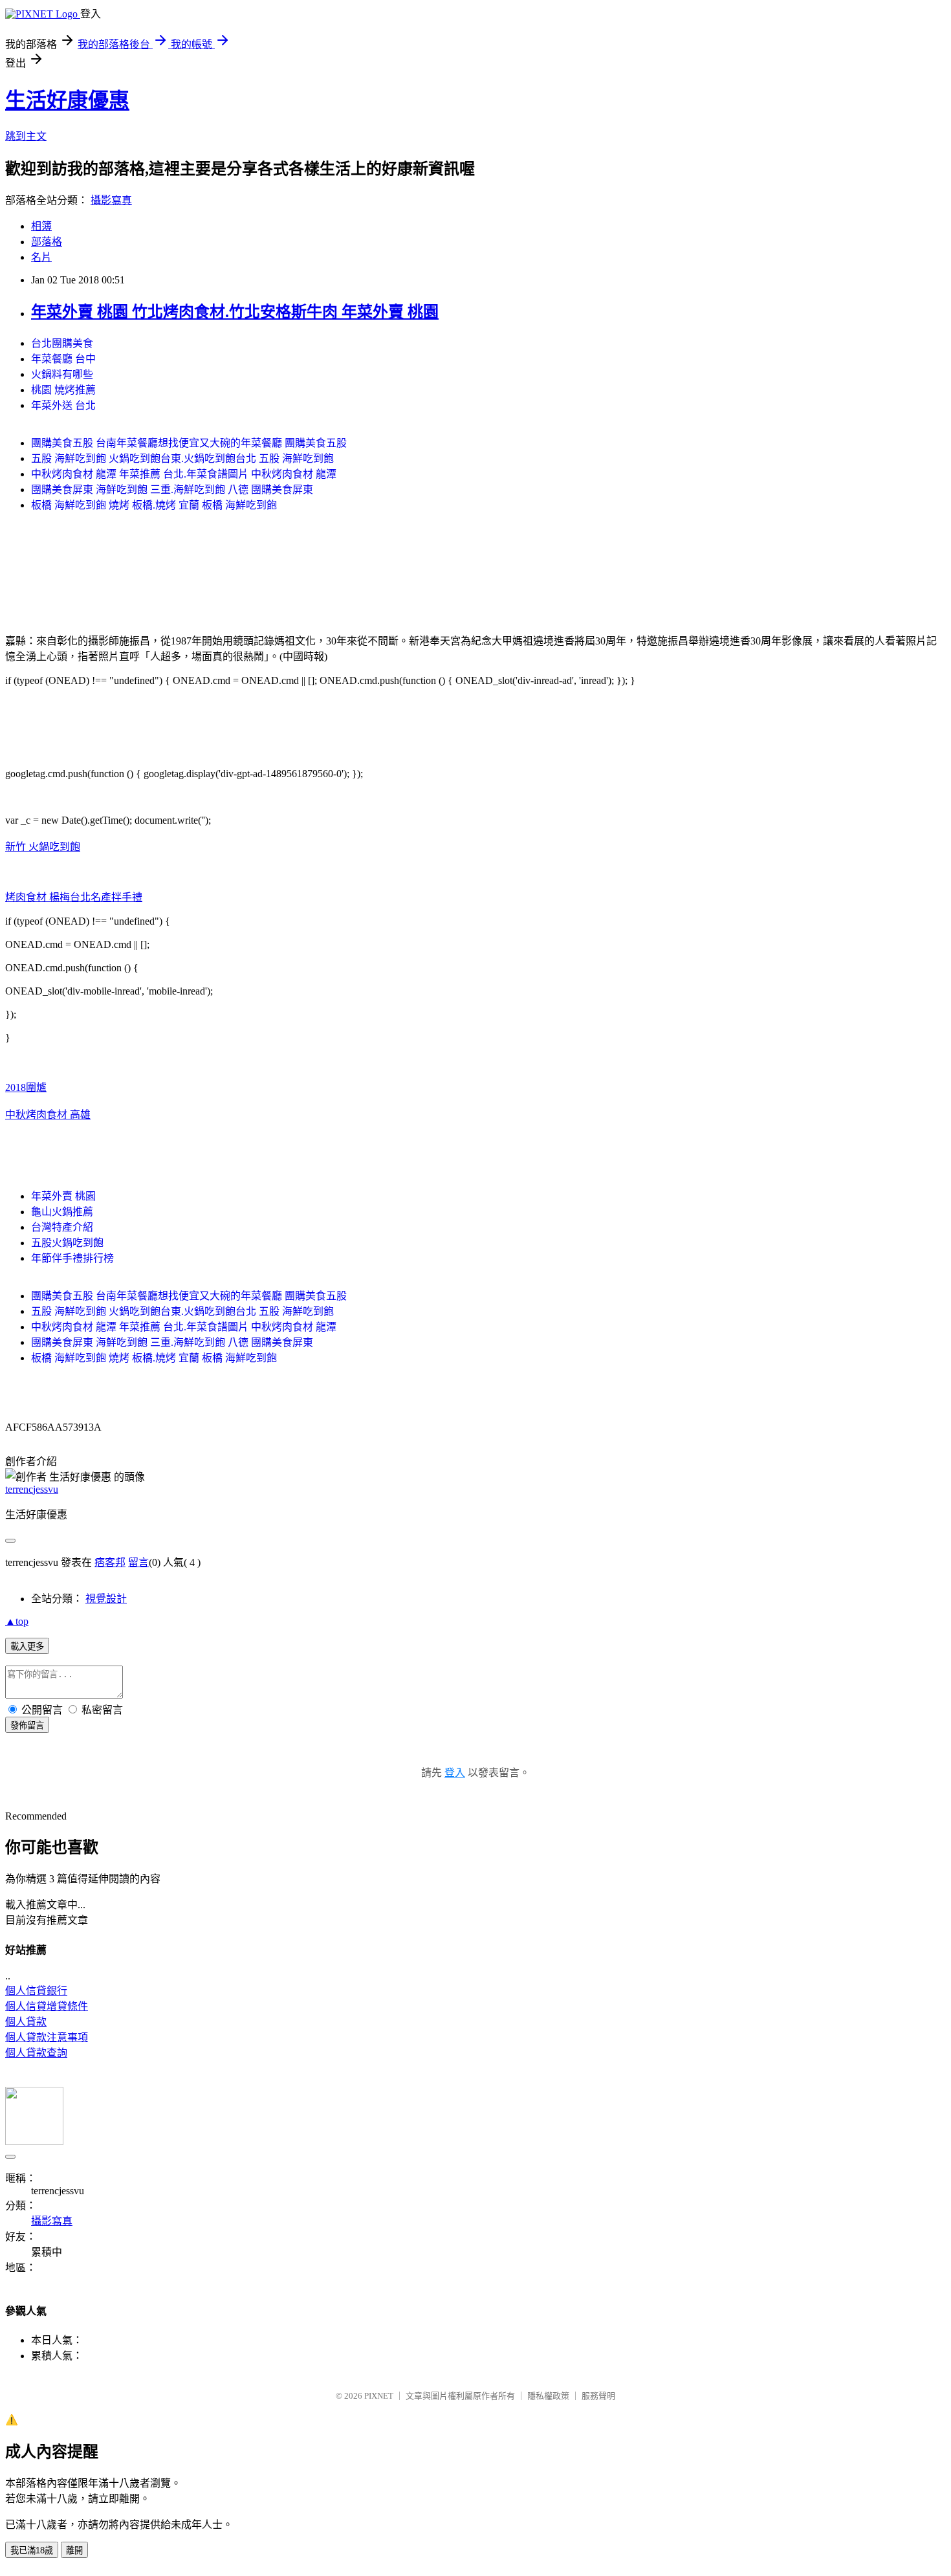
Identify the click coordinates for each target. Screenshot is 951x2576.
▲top (17, 1621)
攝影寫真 (111, 200)
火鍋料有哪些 (62, 374)
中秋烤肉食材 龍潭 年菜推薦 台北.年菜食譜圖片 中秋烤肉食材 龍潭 (184, 474)
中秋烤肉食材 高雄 (48, 1115)
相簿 (41, 226)
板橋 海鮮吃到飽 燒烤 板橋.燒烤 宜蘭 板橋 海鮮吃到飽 (154, 505)
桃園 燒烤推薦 (63, 390)
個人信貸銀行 (36, 1991)
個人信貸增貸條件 (47, 2006)
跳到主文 (26, 136)
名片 (41, 257)
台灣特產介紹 (62, 1227)
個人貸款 (26, 2022)
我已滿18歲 (32, 2550)
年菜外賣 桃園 (63, 1196)
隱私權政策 (548, 2396)
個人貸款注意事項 (47, 2037)
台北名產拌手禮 (106, 897)
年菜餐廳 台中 (63, 359)
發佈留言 (27, 1725)
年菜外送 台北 (63, 405)
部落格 (47, 242)
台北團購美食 (62, 343)
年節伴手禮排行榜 (72, 1258)
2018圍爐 (26, 1087)
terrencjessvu (32, 1489)
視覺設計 (106, 1599)
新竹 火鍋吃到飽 (43, 847)
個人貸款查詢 (36, 2053)
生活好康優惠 (67, 100)
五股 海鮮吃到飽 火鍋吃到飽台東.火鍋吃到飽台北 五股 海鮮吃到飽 (182, 458)
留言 (138, 1562)
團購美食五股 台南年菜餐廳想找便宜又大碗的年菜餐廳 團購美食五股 (189, 443)
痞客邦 (110, 1562)
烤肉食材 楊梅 (38, 897)
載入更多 (27, 1646)
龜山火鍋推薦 (62, 1212)
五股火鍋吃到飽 (67, 1243)
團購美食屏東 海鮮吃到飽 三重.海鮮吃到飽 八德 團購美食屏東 (172, 490)
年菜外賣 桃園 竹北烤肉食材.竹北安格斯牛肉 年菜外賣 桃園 (235, 312)
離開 (74, 2550)
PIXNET (379, 2396)
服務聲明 (598, 2396)
